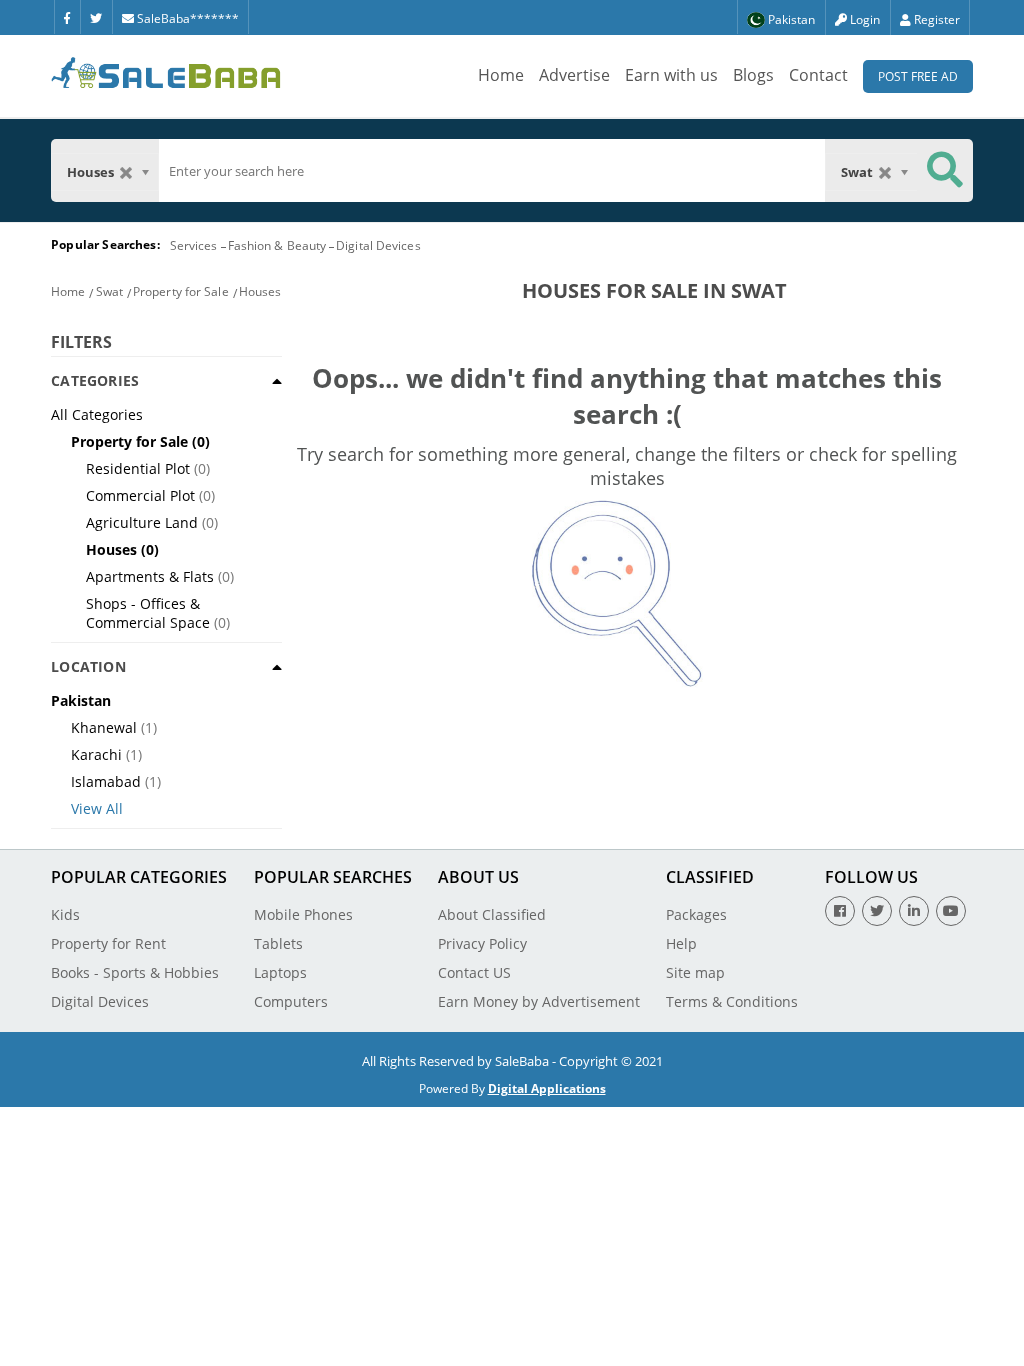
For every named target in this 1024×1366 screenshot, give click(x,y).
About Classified (492, 914)
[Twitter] (96, 17)
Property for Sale (181, 291)
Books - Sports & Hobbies (135, 972)
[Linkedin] (914, 911)
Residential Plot (138, 468)
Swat (109, 291)
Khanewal (104, 727)
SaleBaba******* (186, 18)
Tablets (278, 943)
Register (935, 19)
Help (681, 943)
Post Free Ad (918, 76)
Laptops (280, 972)
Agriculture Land (142, 522)
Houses (260, 291)
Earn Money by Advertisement (539, 1001)
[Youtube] (951, 911)
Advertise (574, 75)
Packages (696, 914)
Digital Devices (378, 245)
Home (501, 75)
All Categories (97, 414)
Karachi (96, 754)
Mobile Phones (303, 914)
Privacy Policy (482, 943)
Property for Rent (108, 943)
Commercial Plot (140, 495)
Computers (291, 1001)
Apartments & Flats (150, 576)
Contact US (474, 972)
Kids (65, 914)
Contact (818, 75)
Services (194, 245)
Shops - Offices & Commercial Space (148, 613)
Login (863, 19)
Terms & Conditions (732, 1001)
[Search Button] (945, 170)
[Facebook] (67, 17)
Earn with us (671, 75)
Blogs (753, 75)
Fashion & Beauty (277, 245)
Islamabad (106, 781)
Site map (695, 972)
